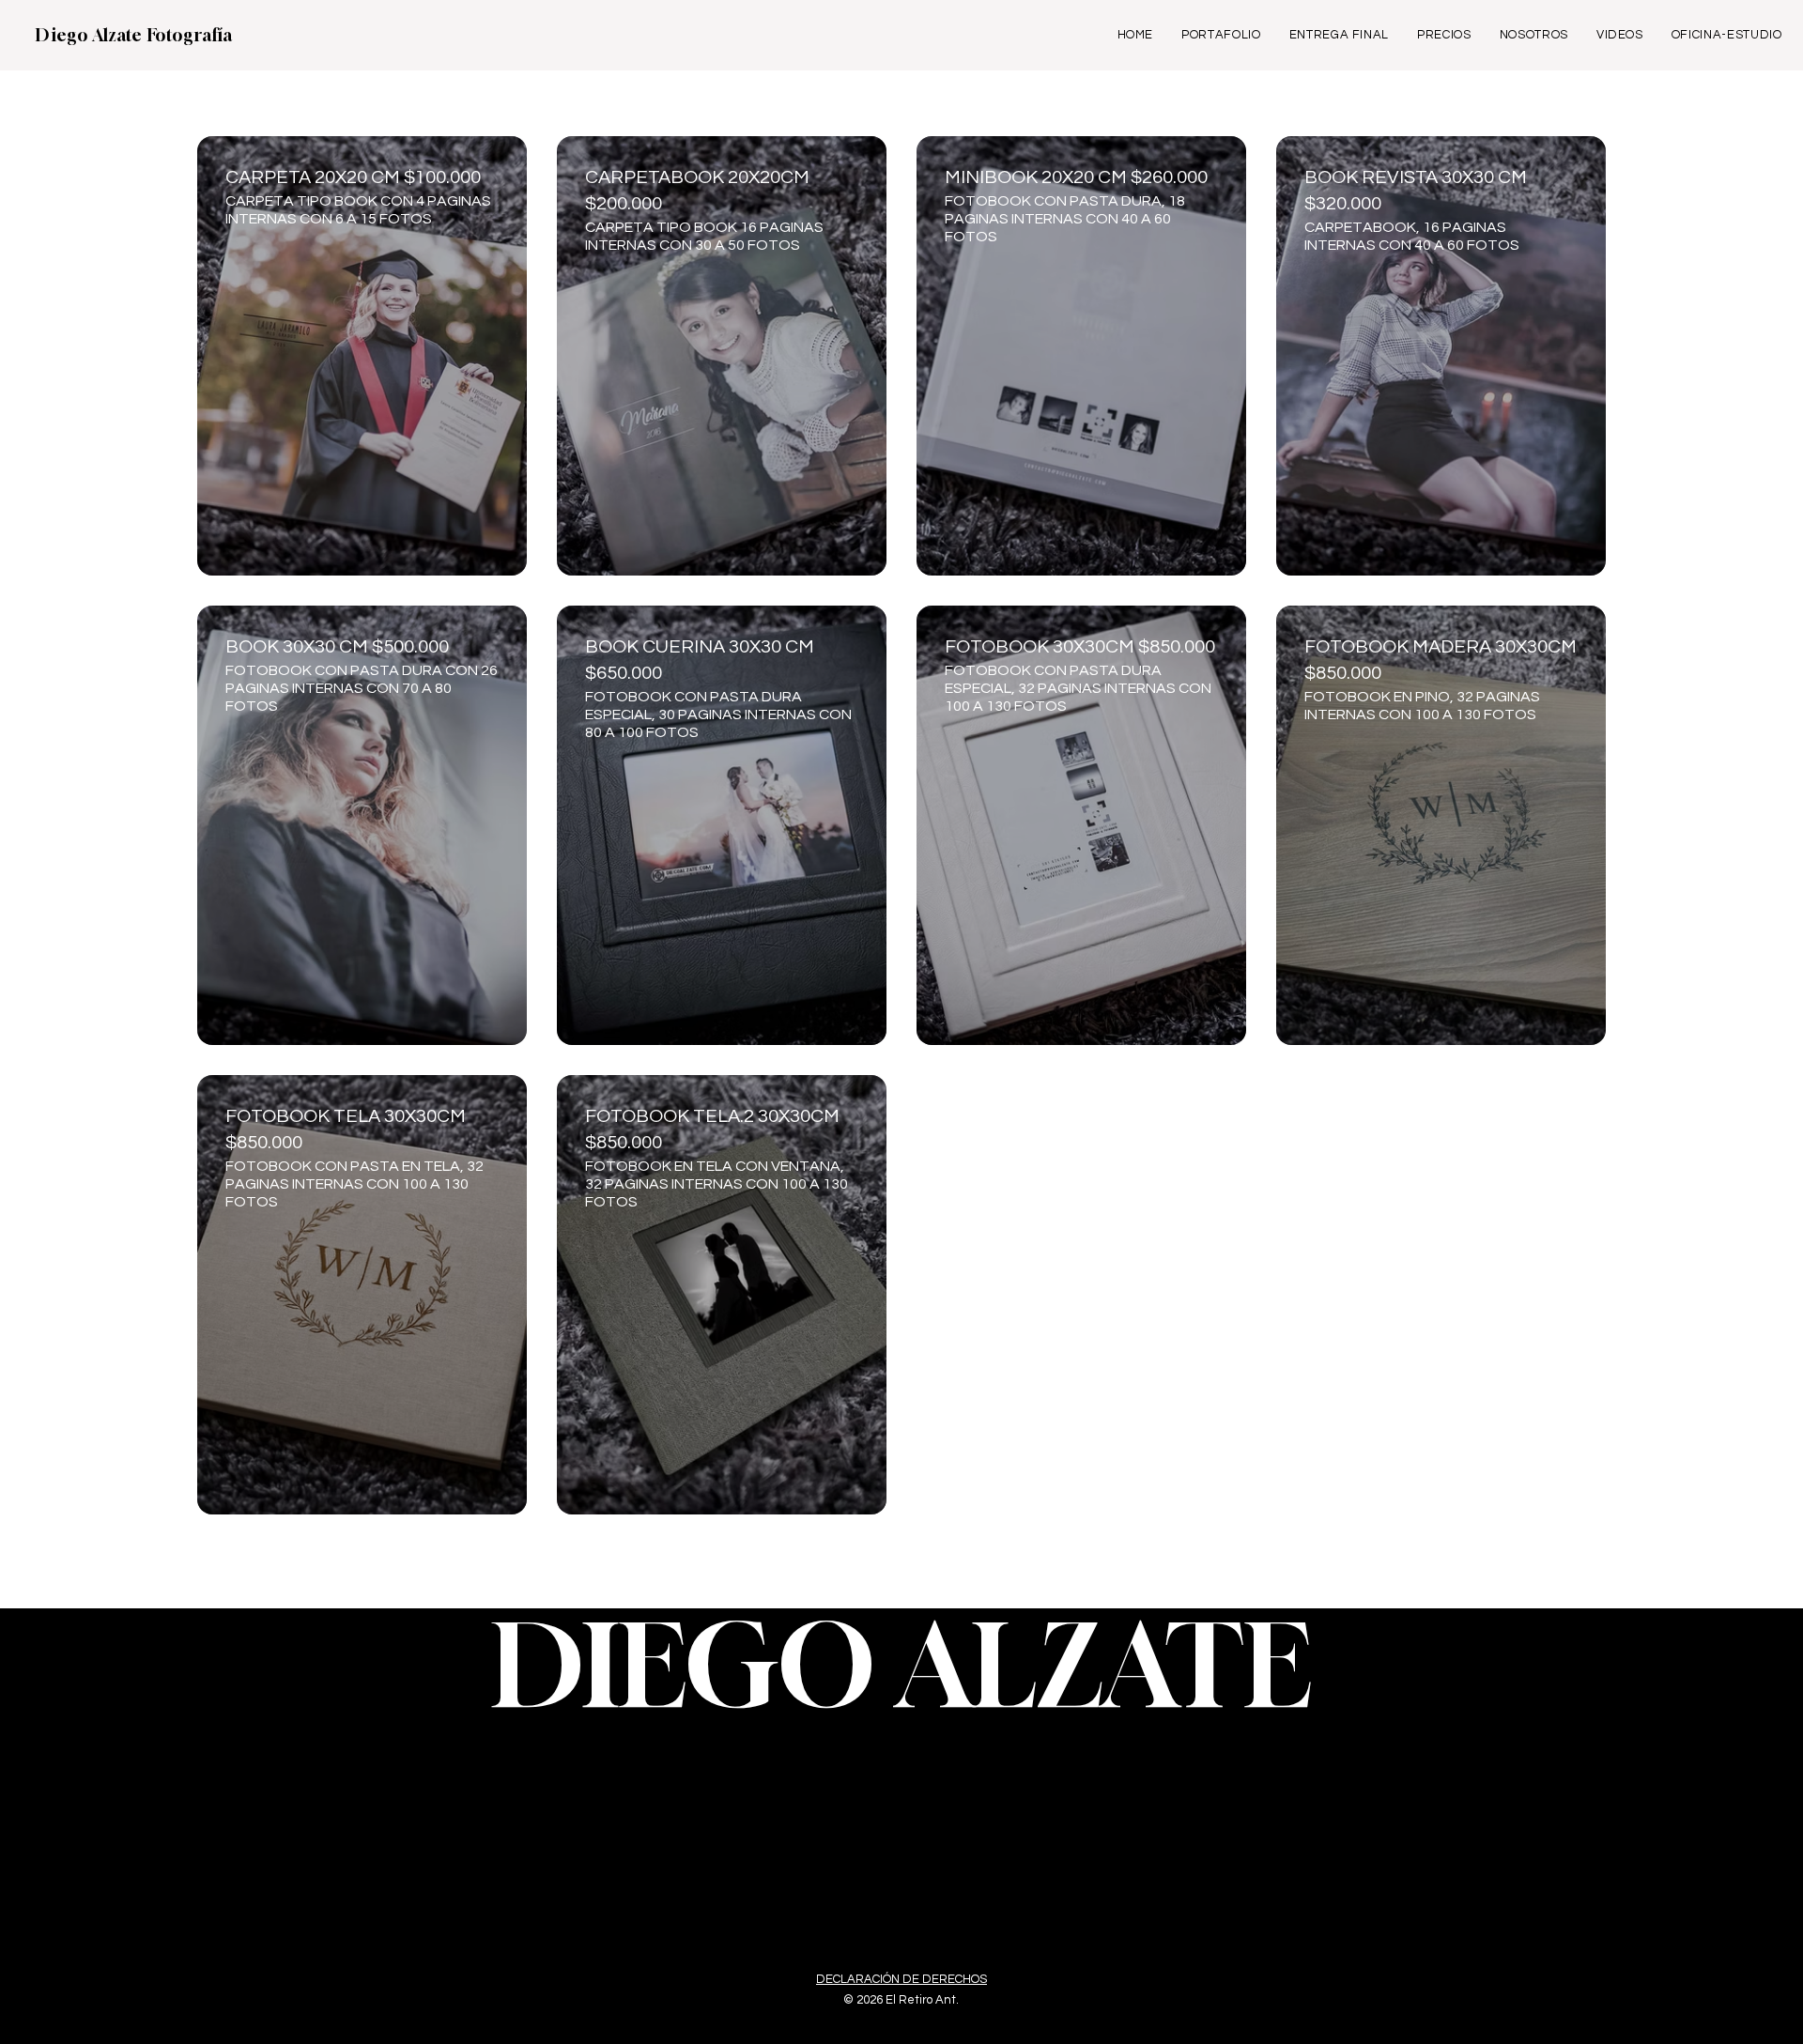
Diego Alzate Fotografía (134, 35)
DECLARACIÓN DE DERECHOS (901, 1979)
